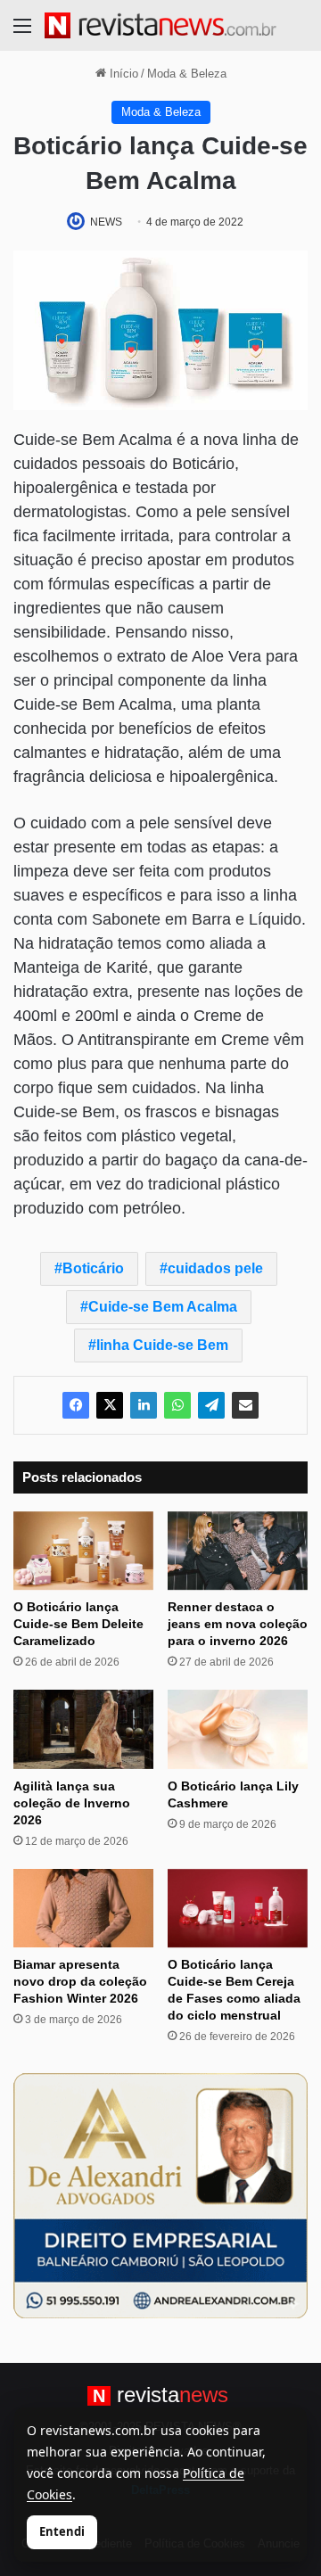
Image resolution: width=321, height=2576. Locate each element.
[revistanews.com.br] (160, 25)
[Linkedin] (144, 1405)
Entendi (62, 2531)
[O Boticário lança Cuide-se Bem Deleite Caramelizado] (83, 1551)
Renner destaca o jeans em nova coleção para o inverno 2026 (238, 1624)
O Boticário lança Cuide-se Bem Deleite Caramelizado (78, 1624)
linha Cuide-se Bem (162, 1345)
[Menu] (22, 33)
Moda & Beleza (187, 74)
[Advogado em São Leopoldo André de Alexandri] (160, 2195)
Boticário (93, 1268)
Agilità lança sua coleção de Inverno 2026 (72, 1803)
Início (122, 74)
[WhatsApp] (177, 1405)
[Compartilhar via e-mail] (245, 1405)
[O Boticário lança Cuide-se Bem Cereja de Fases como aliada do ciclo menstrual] (238, 1909)
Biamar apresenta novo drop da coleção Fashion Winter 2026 (80, 1981)
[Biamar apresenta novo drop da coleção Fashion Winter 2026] (83, 1909)
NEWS (106, 222)
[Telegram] (211, 1405)
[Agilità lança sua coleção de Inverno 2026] (83, 1729)
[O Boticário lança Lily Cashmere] (238, 1729)
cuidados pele (215, 1268)
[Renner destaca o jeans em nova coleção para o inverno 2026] (238, 1551)
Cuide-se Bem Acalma (163, 1307)
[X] (110, 1405)
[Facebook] (76, 1405)
